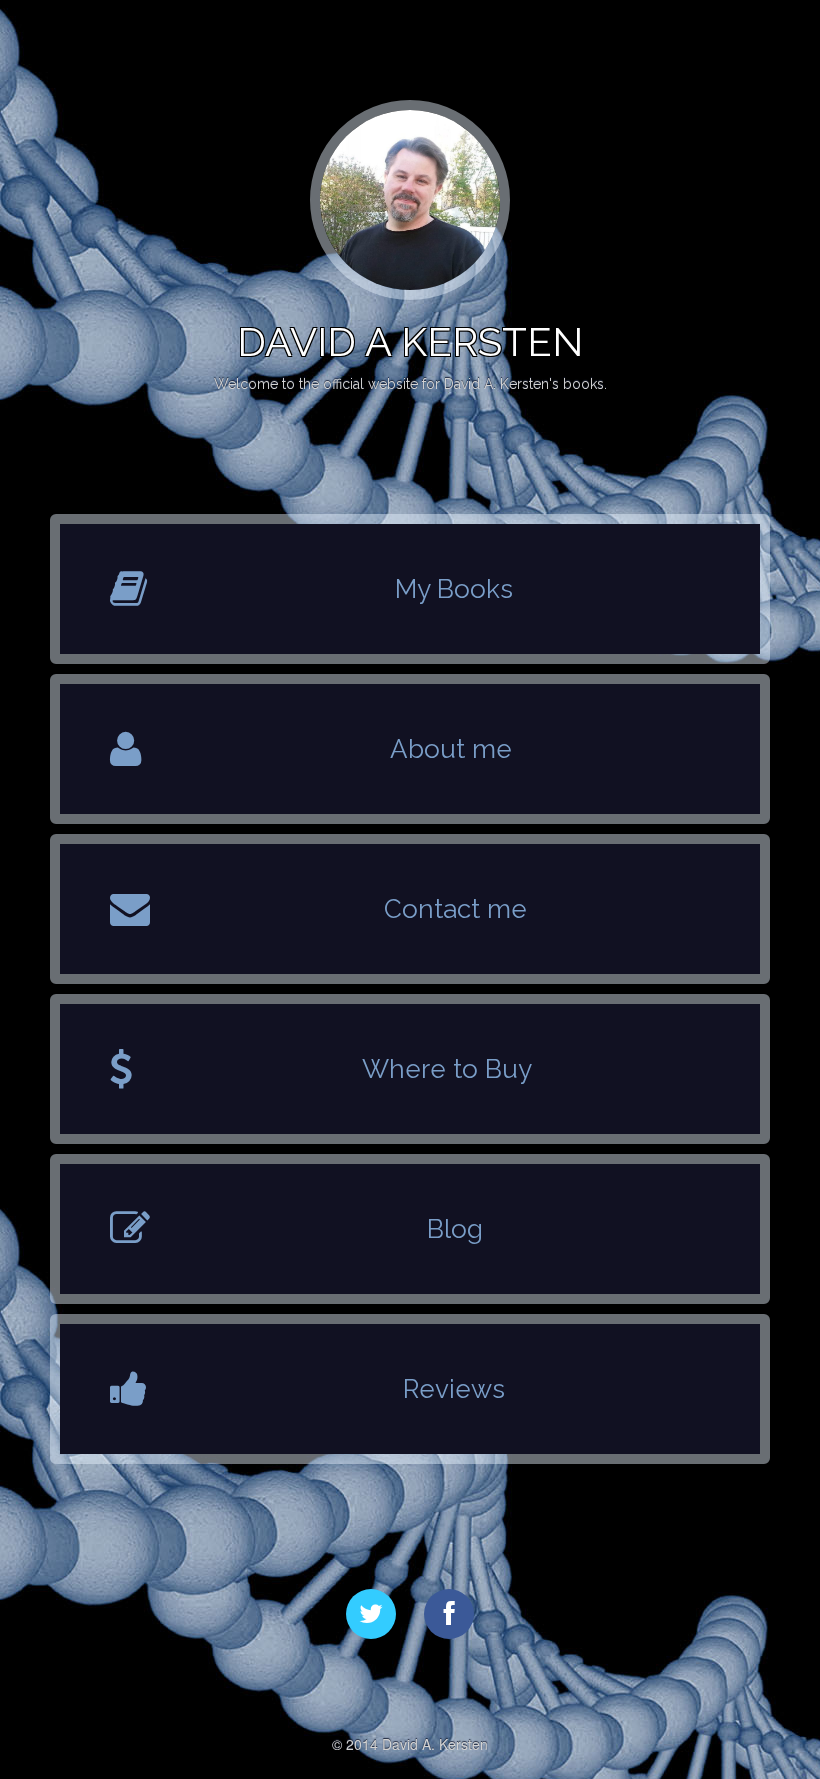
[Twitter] (371, 1614)
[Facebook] (449, 1614)
